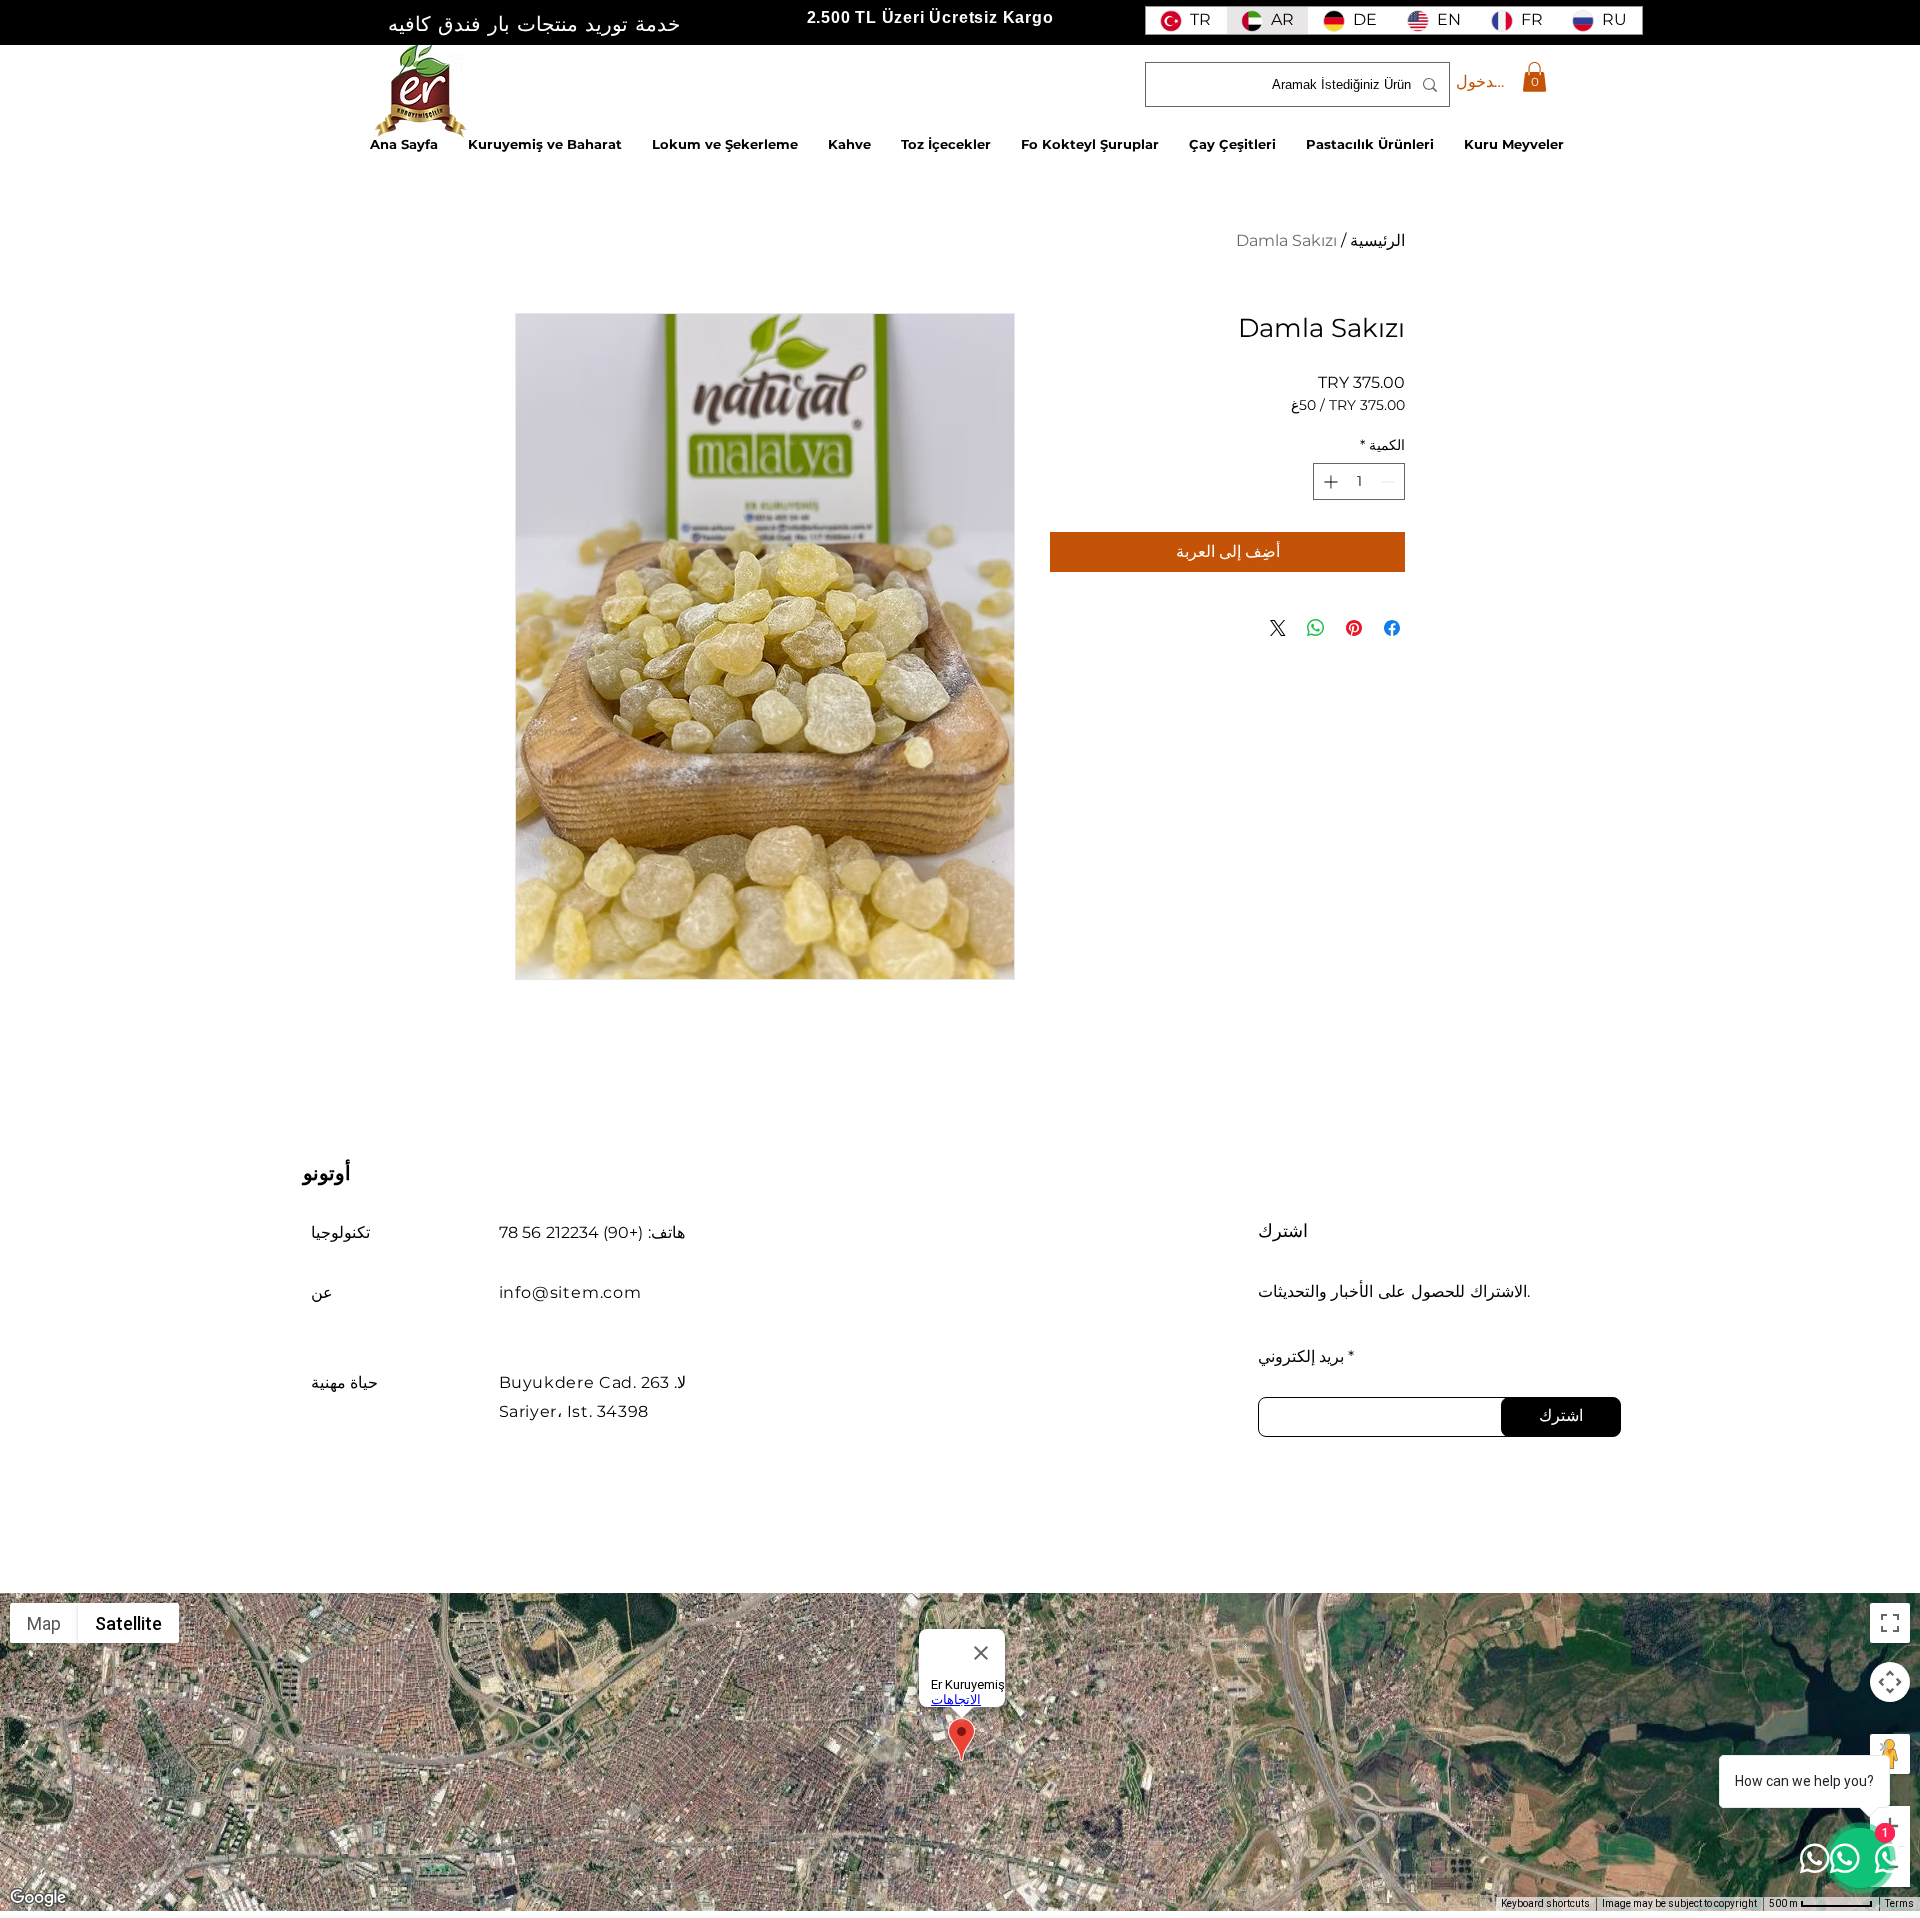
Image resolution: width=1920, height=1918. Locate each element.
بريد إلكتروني (1301, 1357)
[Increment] (1328, 481)
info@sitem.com (570, 1292)
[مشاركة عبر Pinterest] (1354, 628)
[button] (1534, 77)
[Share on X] (1278, 628)
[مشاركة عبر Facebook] (1392, 628)
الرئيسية (1377, 240)
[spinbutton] (1359, 481)
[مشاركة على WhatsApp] (1316, 628)
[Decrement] (1389, 481)
